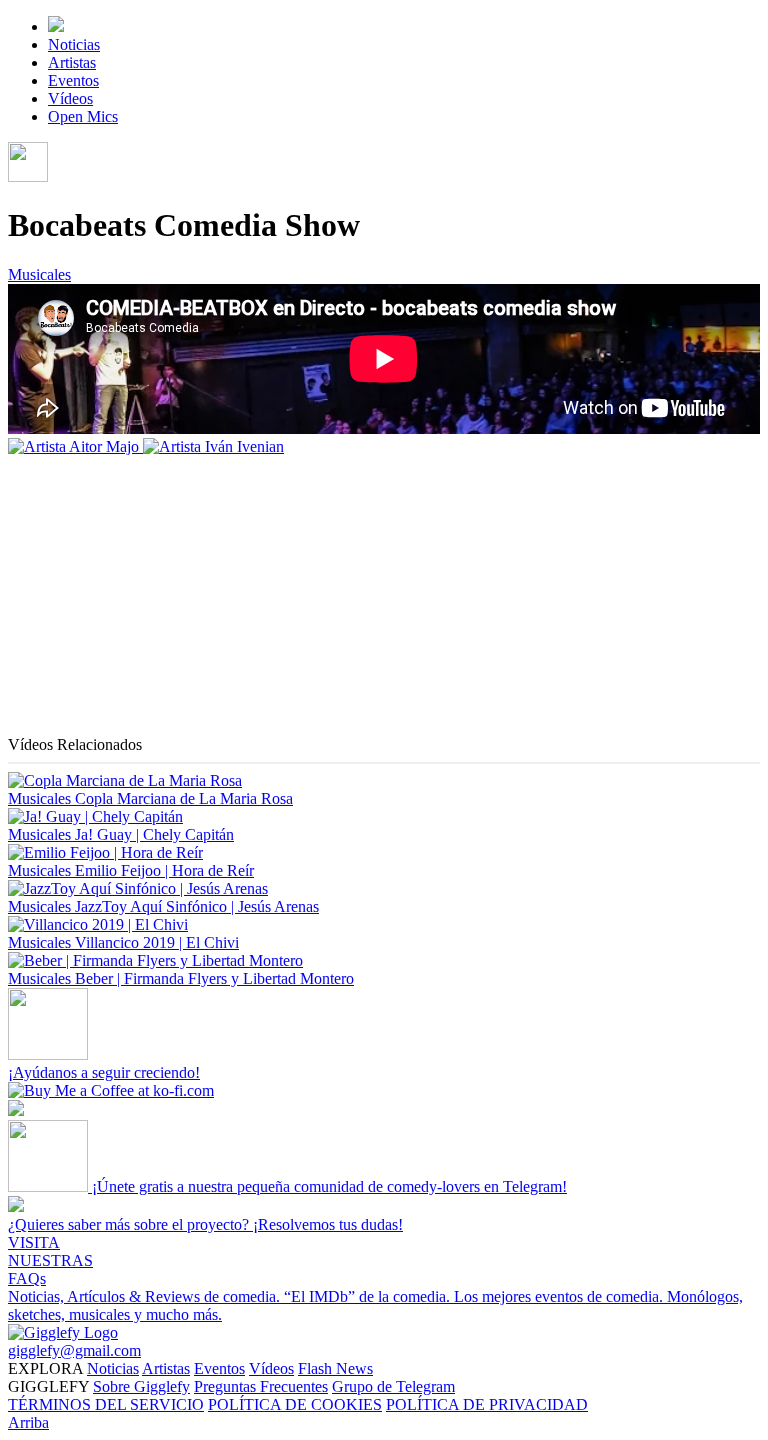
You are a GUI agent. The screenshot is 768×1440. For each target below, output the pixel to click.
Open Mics (83, 116)
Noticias (74, 44)
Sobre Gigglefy (141, 1386)
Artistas (72, 62)
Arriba (28, 1422)
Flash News (335, 1368)
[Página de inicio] (56, 26)
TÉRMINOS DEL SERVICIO (106, 1404)
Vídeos (70, 98)
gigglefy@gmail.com (74, 1350)
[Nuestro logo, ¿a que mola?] (63, 1332)
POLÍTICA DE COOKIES (295, 1404)
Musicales (39, 274)
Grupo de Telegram (393, 1386)
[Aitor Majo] (75, 446)
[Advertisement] (384, 596)
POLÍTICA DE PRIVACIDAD (487, 1404)
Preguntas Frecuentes (261, 1386)
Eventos (73, 80)
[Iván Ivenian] (213, 446)
